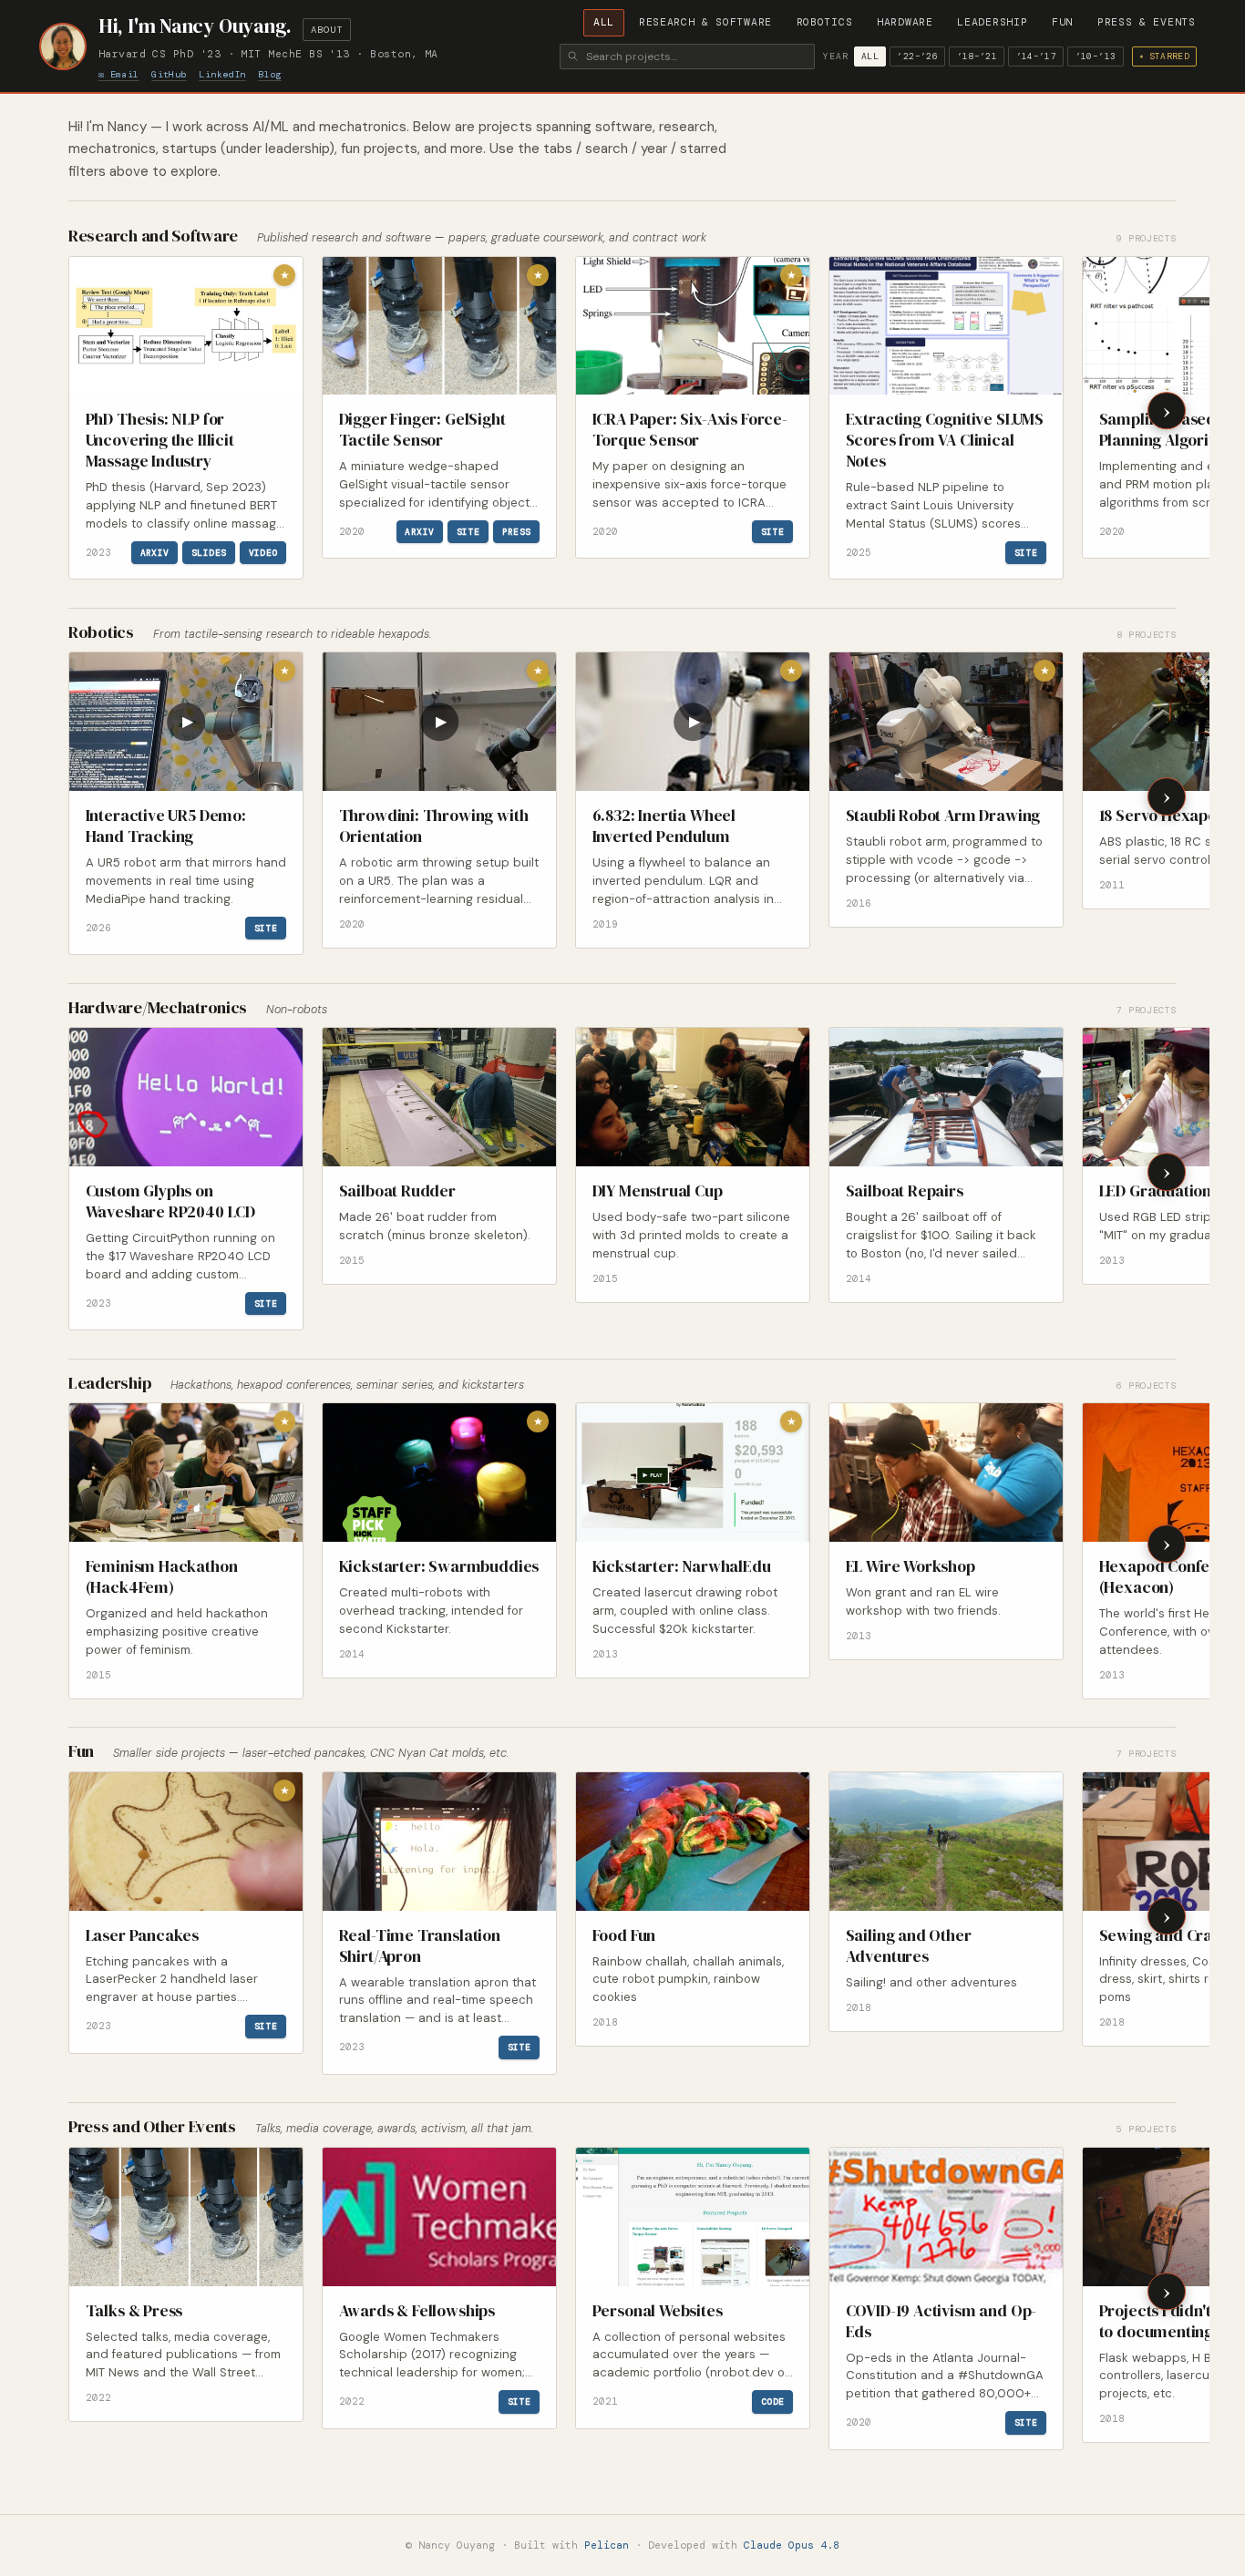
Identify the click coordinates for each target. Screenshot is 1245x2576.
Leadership (115, 1383)
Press (517, 532)
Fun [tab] (1062, 22)
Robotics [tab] (825, 22)
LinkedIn (222, 74)
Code (773, 2402)
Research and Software (159, 236)
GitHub (169, 74)
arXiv (155, 553)
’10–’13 (1096, 56)
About (326, 30)
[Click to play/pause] (186, 722)
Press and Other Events (158, 2126)
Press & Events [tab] (1147, 22)
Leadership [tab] (992, 22)
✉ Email (119, 74)
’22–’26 (917, 56)
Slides (209, 553)
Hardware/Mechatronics (163, 1007)
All (870, 56)
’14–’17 (1037, 56)
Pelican (607, 2545)
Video (263, 553)
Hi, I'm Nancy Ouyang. (195, 26)
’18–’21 (977, 56)
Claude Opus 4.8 (792, 2545)
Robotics (106, 632)
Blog (270, 74)
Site (468, 532)
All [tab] (604, 22)
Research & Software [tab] (705, 22)
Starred (1164, 56)
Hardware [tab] (905, 22)
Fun (87, 1751)
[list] (637, 420)
